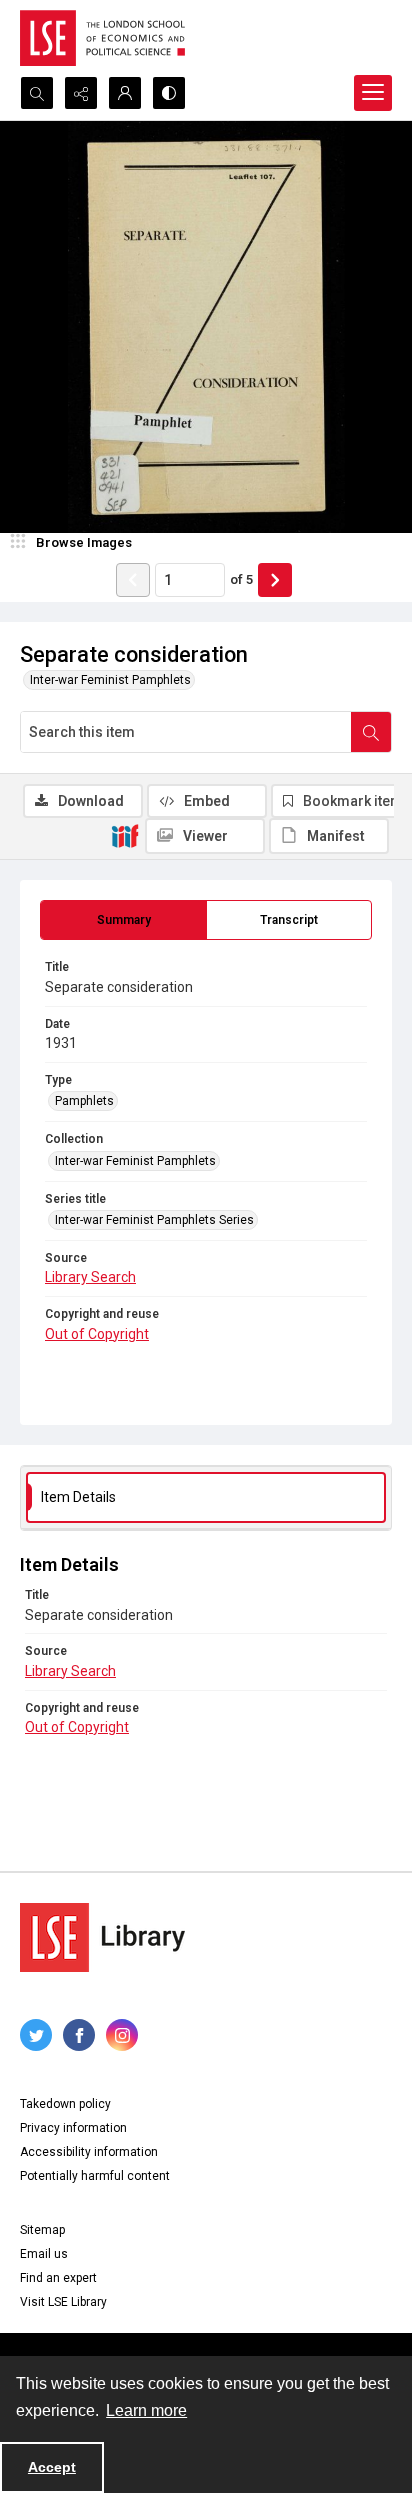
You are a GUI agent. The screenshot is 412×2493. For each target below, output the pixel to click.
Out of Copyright (97, 1334)
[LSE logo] (102, 38)
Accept (52, 2467)
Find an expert (58, 2278)
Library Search (90, 1277)
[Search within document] (371, 732)
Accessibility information (89, 2152)
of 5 (241, 579)
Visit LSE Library (63, 2302)
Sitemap (42, 2230)
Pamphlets (84, 1101)
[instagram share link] (122, 2035)
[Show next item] (275, 580)
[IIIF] (125, 835)
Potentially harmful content (95, 2176)
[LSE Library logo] (102, 1937)
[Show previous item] (133, 580)
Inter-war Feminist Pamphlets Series (154, 1220)
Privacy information (73, 2128)
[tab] (123, 920)
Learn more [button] (146, 2410)
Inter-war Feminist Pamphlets (110, 680)
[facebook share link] (79, 2035)
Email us (44, 2254)
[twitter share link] (36, 2035)
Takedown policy (65, 2104)
